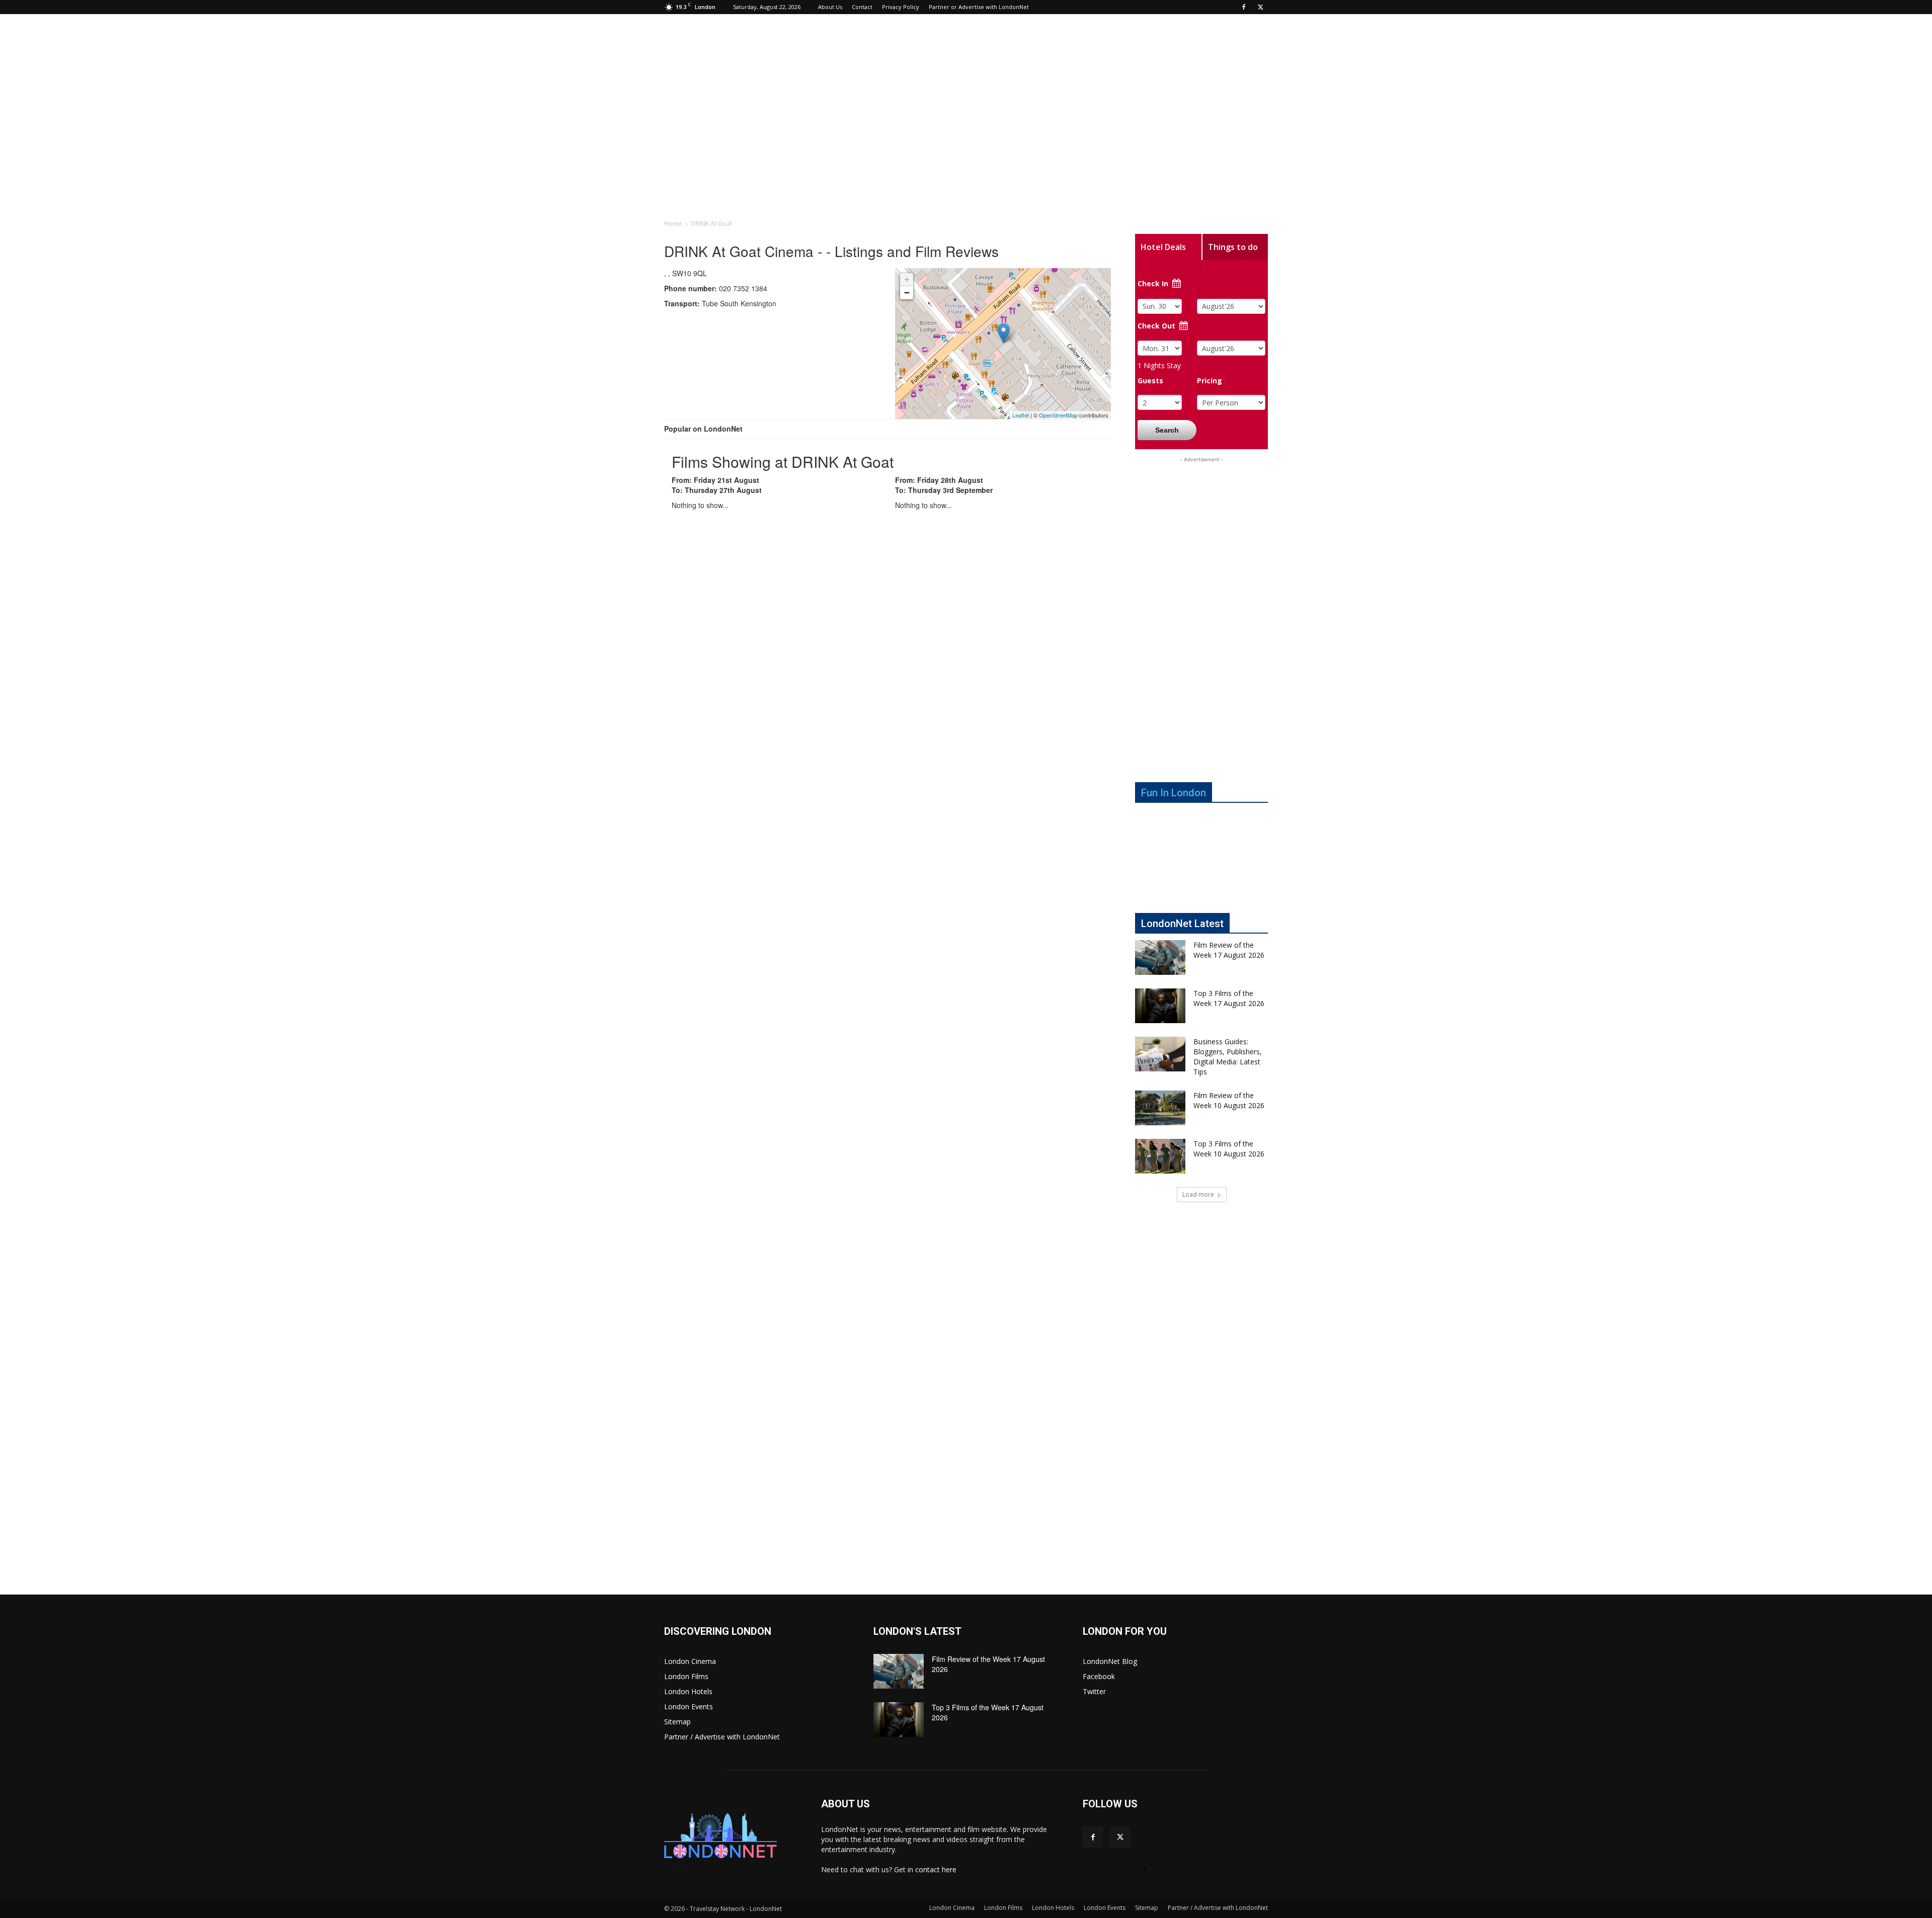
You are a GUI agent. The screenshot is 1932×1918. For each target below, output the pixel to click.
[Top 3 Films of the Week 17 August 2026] (1160, 1006)
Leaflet (1021, 415)
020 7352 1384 (716, 288)
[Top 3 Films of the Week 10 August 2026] (1160, 1156)
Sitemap (677, 1722)
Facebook (1099, 1676)
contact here (936, 1869)
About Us (830, 7)
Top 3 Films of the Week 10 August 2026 (1229, 1149)
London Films (686, 1676)
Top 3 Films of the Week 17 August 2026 (1229, 998)
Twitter (1094, 1691)
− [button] (907, 293)
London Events (689, 1706)
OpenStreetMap (1058, 415)
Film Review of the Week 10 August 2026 (1229, 1100)
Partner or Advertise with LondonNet (979, 7)
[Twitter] (1260, 7)
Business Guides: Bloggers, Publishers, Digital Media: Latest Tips (1228, 1057)
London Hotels (688, 1691)
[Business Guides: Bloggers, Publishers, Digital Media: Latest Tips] (1160, 1054)
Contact (862, 7)
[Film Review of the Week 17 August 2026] (1160, 957)
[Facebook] (1244, 7)
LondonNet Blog (1110, 1661)
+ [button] (907, 279)
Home (673, 224)
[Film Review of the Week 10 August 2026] (1160, 1108)
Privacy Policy (901, 7)
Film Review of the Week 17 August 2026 (1229, 950)
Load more (1198, 1194)
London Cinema (690, 1661)
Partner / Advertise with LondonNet (722, 1737)
